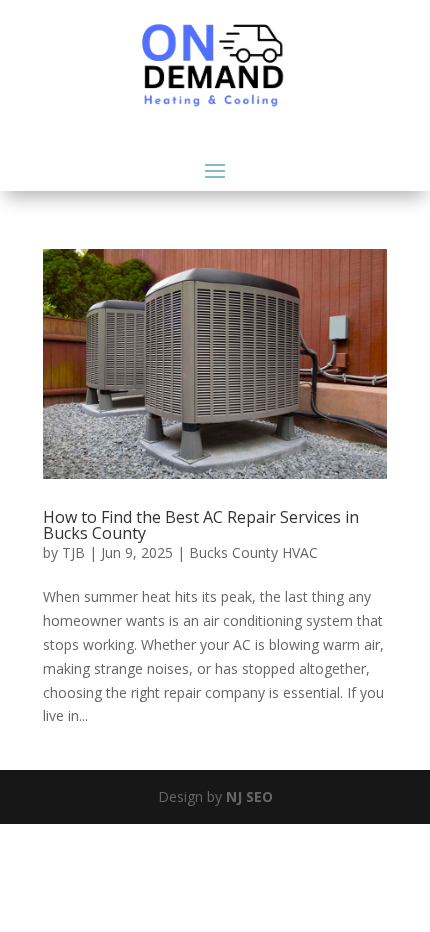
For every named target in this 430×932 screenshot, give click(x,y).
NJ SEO (249, 796)
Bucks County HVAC (253, 552)
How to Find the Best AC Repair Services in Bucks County (201, 525)
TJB (73, 552)
